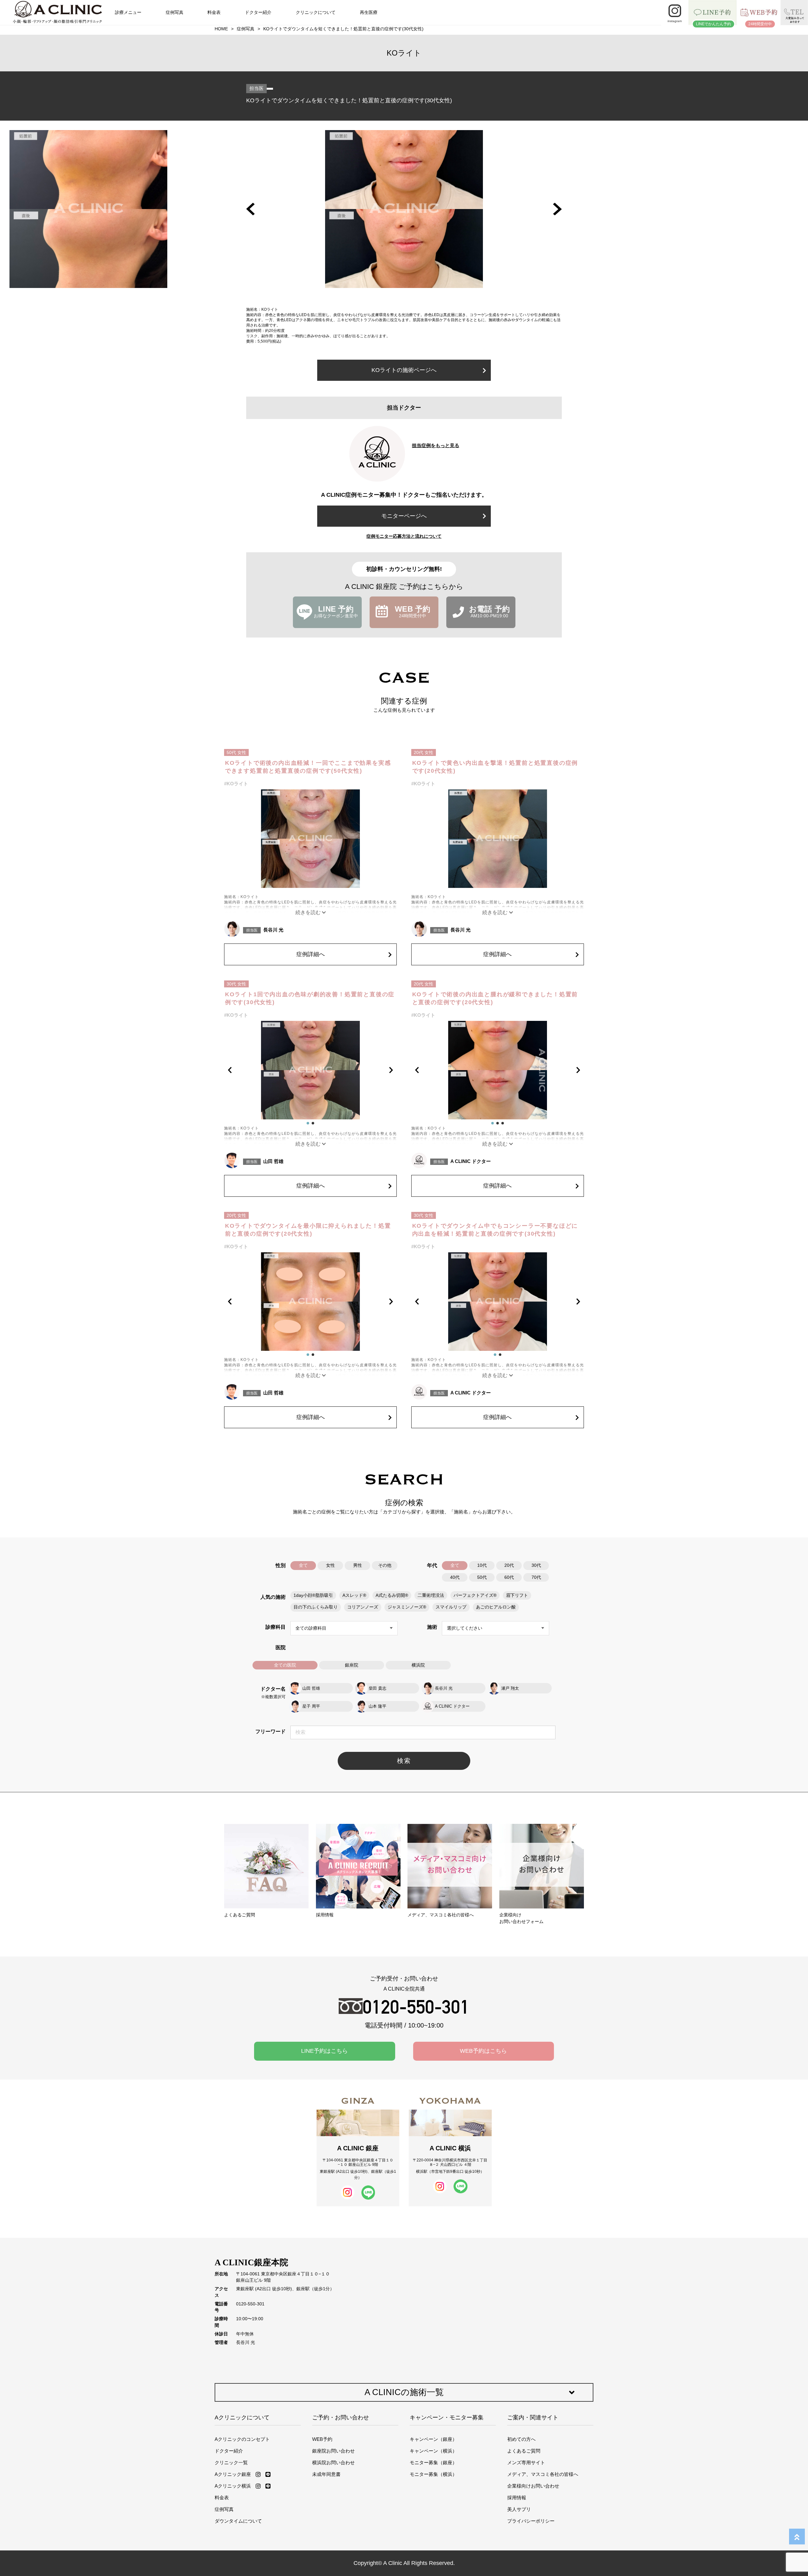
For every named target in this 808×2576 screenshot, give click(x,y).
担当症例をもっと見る (436, 445)
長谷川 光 (273, 930)
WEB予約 (322, 2439)
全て (303, 1565)
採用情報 (517, 2498)
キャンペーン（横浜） (433, 2451)
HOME (221, 29)
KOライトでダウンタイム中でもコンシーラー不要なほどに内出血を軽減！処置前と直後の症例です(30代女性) (495, 1230)
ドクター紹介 (258, 12)
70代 (536, 1577)
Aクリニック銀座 (233, 2474)
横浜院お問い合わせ (333, 2462)
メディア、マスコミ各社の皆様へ (543, 2474)
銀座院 (352, 1665)
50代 (482, 1577)
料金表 (214, 12)
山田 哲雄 (273, 1161)
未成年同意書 (326, 2474)
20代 (509, 1565)
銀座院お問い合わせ (333, 2451)
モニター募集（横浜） (433, 2474)
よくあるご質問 (524, 2451)
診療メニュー (128, 12)
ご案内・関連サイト (533, 2417)
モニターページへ (404, 516)
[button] (250, 209)
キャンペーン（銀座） (433, 2439)
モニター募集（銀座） (433, 2462)
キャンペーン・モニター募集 (447, 2417)
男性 (358, 1565)
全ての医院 (285, 1665)
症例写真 (175, 12)
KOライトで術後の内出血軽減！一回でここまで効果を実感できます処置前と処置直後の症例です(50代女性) (308, 767)
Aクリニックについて (242, 2417)
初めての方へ (521, 2439)
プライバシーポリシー (531, 2521)
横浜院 (418, 1665)
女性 (330, 1565)
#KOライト (236, 784)
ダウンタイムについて (238, 2521)
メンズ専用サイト (526, 2462)
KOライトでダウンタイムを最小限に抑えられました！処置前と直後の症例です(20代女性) (308, 1230)
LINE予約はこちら (324, 2051)
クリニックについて (316, 12)
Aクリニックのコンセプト (242, 2439)
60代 (509, 1577)
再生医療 (369, 12)
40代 (455, 1577)
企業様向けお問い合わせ (533, 2486)
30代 (536, 1565)
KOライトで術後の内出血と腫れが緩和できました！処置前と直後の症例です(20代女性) (495, 998)
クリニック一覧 (231, 2462)
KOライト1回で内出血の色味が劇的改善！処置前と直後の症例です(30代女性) (310, 998)
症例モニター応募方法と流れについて (404, 536)
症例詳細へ (311, 954)
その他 (385, 1565)
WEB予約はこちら (483, 2051)
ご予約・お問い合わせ (341, 2417)
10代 (482, 1565)
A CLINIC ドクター (471, 1161)
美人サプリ (519, 2509)
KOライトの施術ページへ (404, 370)
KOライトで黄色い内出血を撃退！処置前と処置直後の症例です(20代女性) (495, 767)
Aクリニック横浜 (233, 2486)
